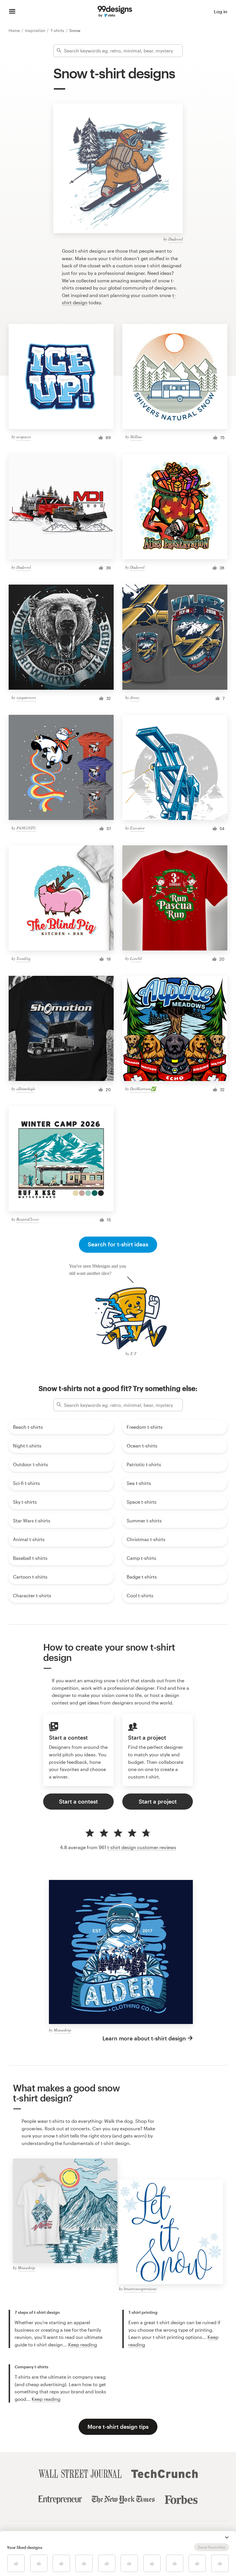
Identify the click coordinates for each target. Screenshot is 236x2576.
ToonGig (23, 958)
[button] (227, 2537)
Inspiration (36, 30)
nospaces (24, 437)
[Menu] (12, 12)
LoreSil (136, 958)
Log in (221, 11)
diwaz (135, 697)
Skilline (136, 437)
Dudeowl (176, 239)
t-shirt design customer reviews (142, 1847)
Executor (137, 828)
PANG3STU (26, 828)
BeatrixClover (28, 1219)
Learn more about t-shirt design (144, 2038)
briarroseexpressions (140, 2289)
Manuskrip (62, 2030)
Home (15, 30)
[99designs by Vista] (115, 12)
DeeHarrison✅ (143, 1089)
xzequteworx (26, 697)
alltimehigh (26, 1089)
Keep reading (83, 2345)
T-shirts (58, 30)
